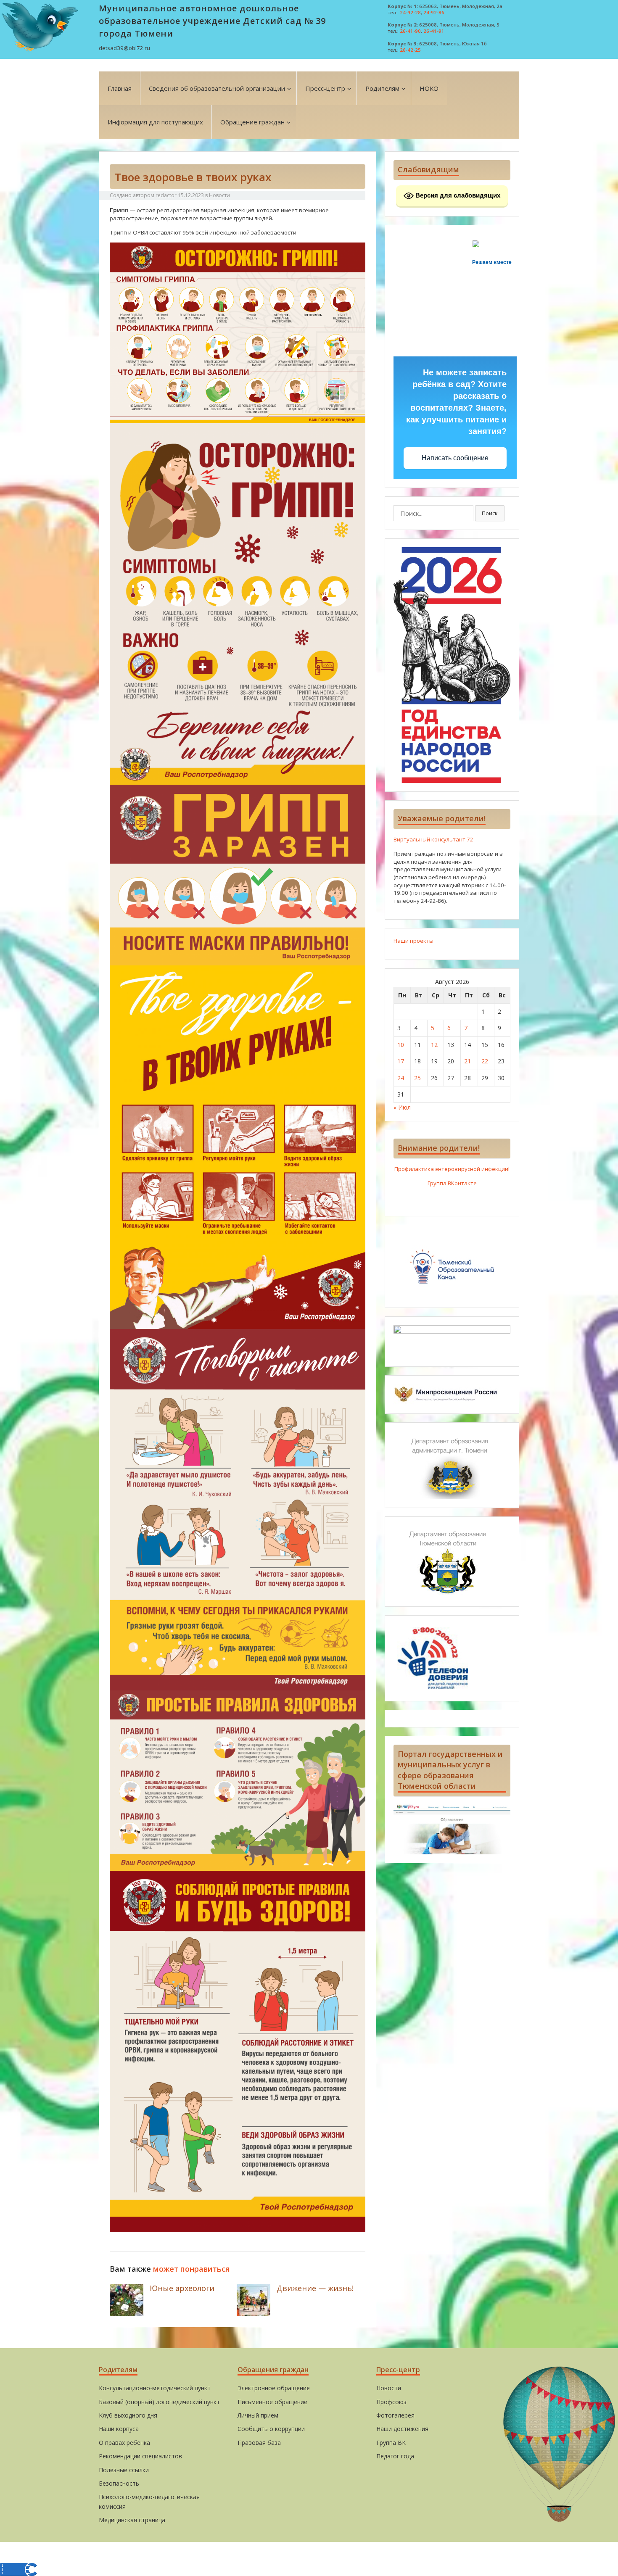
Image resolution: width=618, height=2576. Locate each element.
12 (434, 1045)
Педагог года (395, 2456)
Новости (219, 195)
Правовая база (259, 2443)
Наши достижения (402, 2429)
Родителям (382, 88)
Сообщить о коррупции (271, 2429)
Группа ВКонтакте (452, 1183)
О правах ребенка (124, 2443)
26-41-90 (410, 31)
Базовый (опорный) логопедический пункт (159, 2402)
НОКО (429, 88)
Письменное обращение (272, 2402)
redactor (166, 195)
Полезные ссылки (124, 2470)
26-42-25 (410, 50)
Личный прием (258, 2415)
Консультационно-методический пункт (155, 2388)
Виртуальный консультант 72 (433, 839)
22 (485, 1061)
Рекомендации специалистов (140, 2456)
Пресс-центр (325, 88)
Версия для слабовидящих (457, 195)
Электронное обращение (274, 2388)
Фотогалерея (395, 2415)
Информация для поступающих (155, 122)
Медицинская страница (132, 2520)
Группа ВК (391, 2443)
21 (467, 1061)
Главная (120, 88)
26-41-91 (434, 31)
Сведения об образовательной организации (217, 88)
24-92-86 (434, 12)
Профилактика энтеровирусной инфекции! (452, 1169)
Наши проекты (413, 941)
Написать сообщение (455, 458)
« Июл (402, 1107)
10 (401, 1045)
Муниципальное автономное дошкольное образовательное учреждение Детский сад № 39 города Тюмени (212, 21)
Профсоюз (391, 2402)
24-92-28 (410, 12)
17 (401, 1061)
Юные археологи (182, 2288)
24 (401, 1078)
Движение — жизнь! (315, 2288)
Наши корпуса (119, 2429)
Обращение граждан (252, 122)
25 (417, 1078)
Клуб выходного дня (128, 2415)
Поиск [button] (490, 513)
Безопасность (119, 2483)
